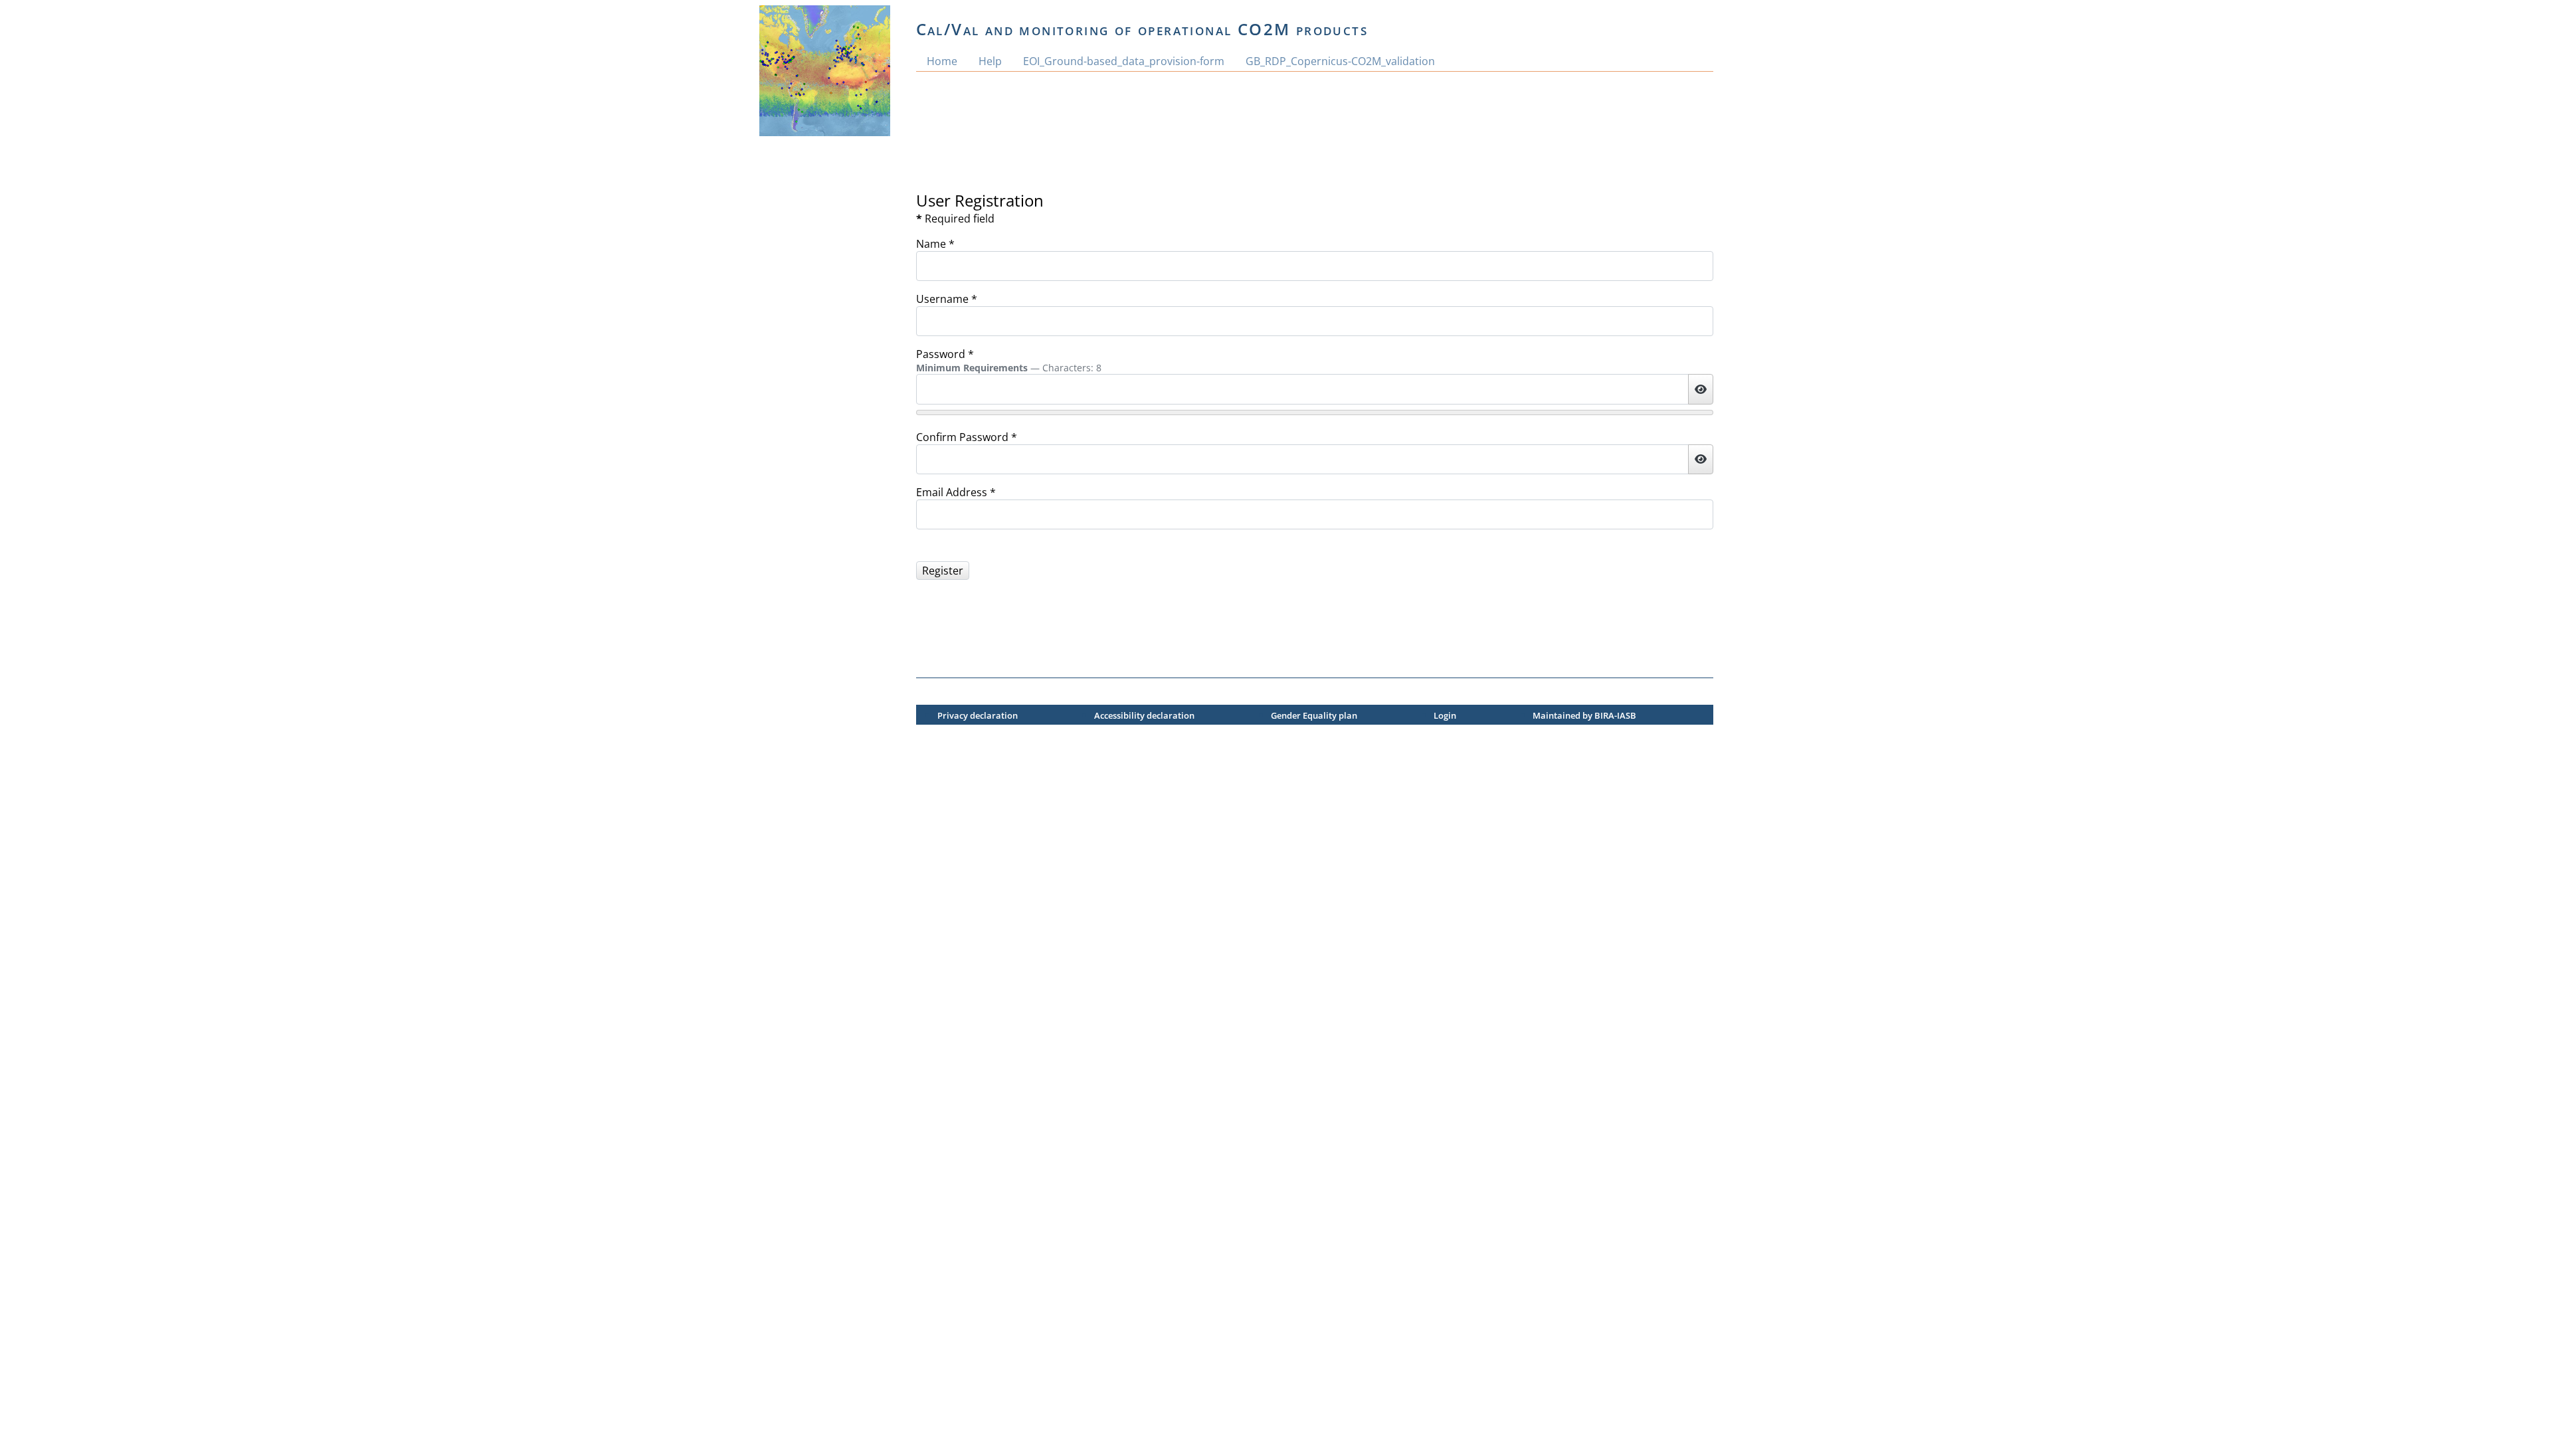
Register (943, 571)
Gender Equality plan (1314, 715)
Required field (955, 219)
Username (947, 299)
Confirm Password (967, 437)
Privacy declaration (978, 715)
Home (942, 61)
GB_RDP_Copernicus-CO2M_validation (1340, 61)
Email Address (956, 492)
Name (935, 244)
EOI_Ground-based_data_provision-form (1124, 61)
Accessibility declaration (1144, 715)
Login (1445, 715)
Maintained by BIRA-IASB (1584, 715)
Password (945, 354)
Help (990, 61)
